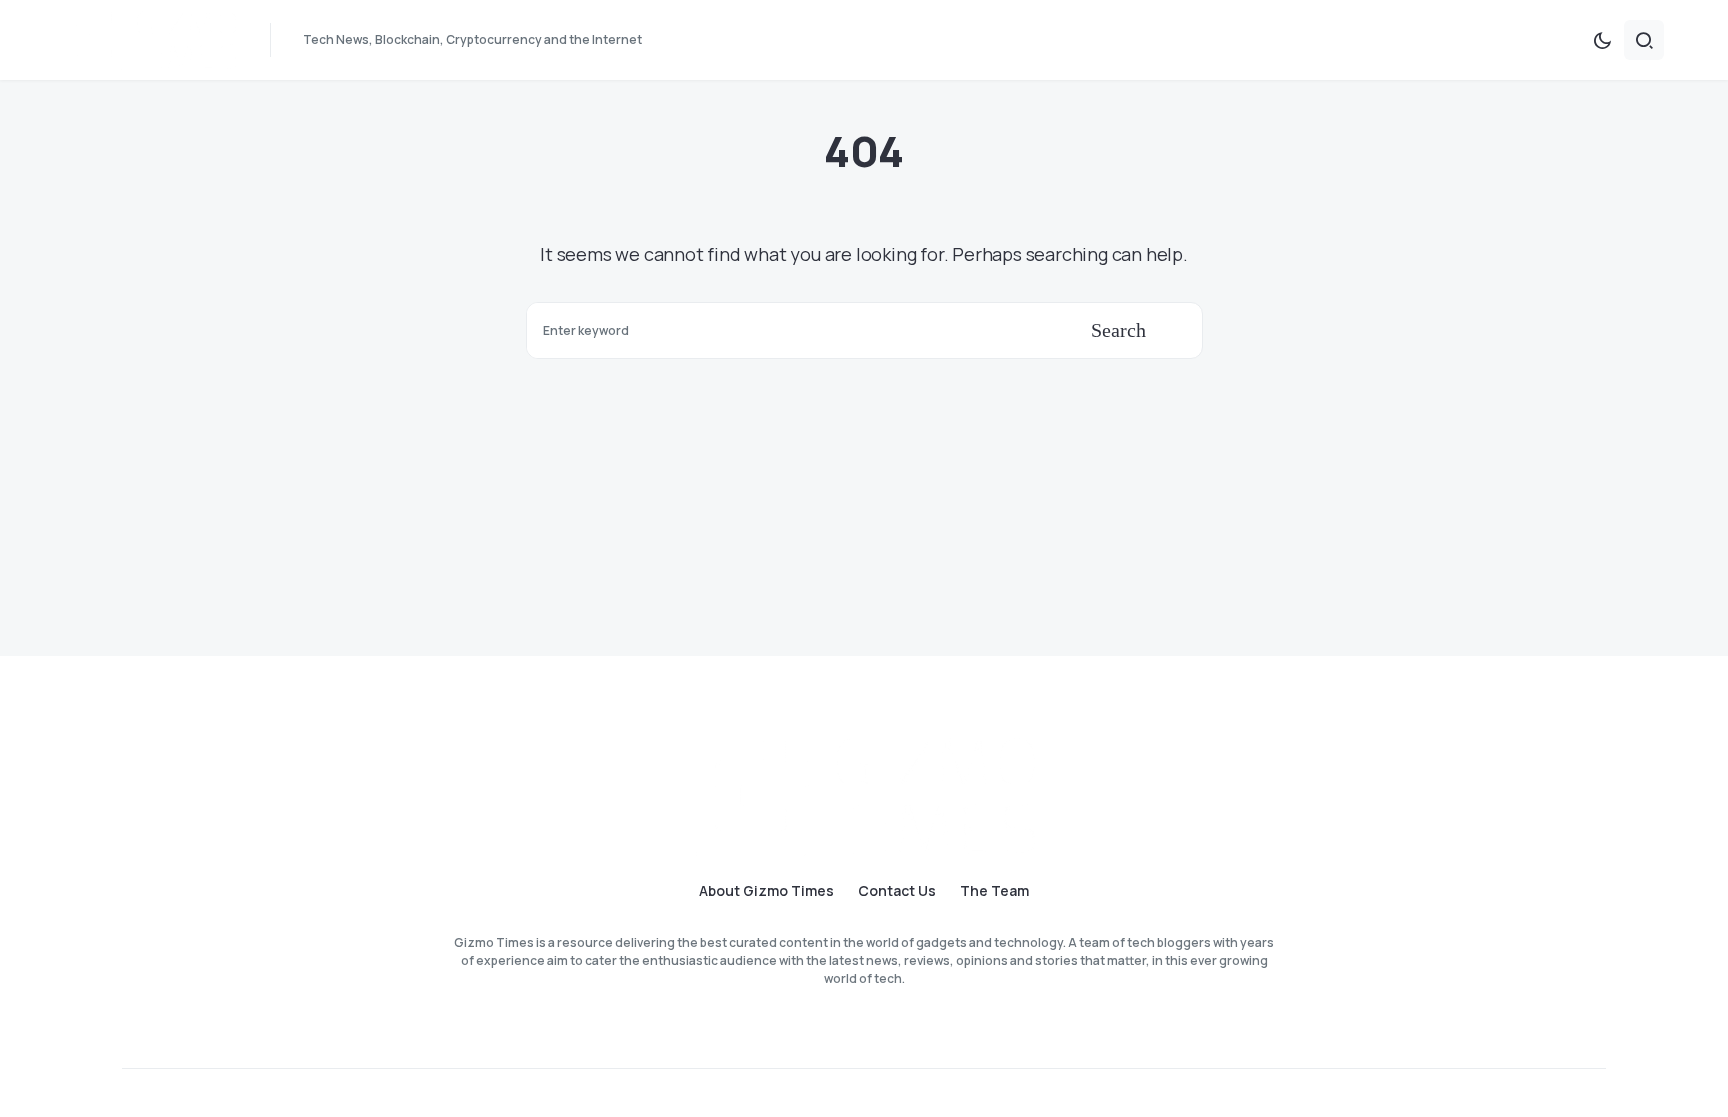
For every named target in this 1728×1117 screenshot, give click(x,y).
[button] (1602, 40)
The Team (994, 891)
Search (1118, 330)
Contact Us (897, 891)
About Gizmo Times (766, 891)
